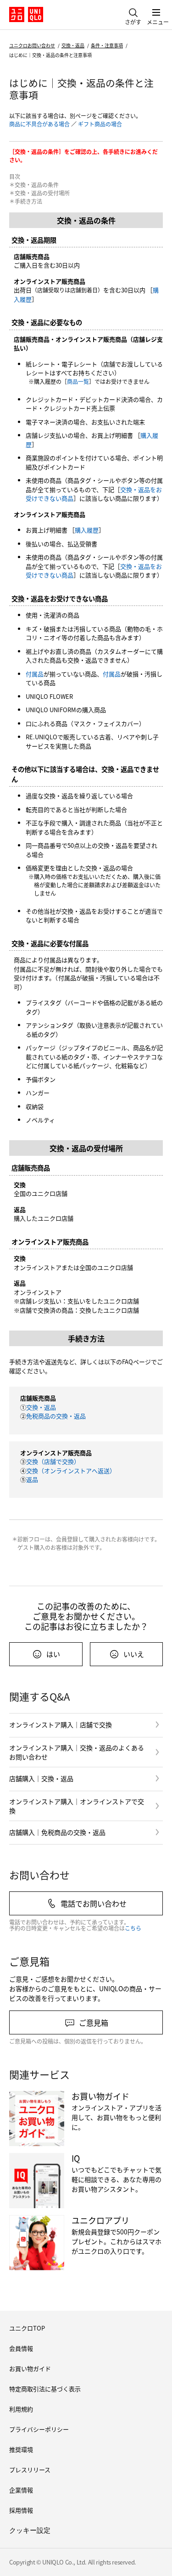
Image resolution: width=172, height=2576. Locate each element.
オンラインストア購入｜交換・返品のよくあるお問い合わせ (77, 1752)
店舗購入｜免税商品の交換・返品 (57, 1832)
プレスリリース (30, 2470)
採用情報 (21, 2510)
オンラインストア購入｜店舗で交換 (61, 1725)
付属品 (35, 674)
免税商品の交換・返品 (56, 1416)
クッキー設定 (30, 2530)
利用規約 (21, 2409)
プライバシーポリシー (39, 2429)
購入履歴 (87, 530)
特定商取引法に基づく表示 (45, 2389)
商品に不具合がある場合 (39, 124)
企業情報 (21, 2490)
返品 (32, 1479)
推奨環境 (21, 2449)
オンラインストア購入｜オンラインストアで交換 (77, 1806)
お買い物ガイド (30, 2368)
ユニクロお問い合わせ (32, 45)
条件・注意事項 (107, 45)
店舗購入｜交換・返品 (41, 1778)
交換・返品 (73, 45)
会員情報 (21, 2348)
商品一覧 (78, 381)
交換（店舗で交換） (53, 1461)
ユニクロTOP (27, 2328)
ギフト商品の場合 (100, 124)
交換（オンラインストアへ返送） (71, 1471)
